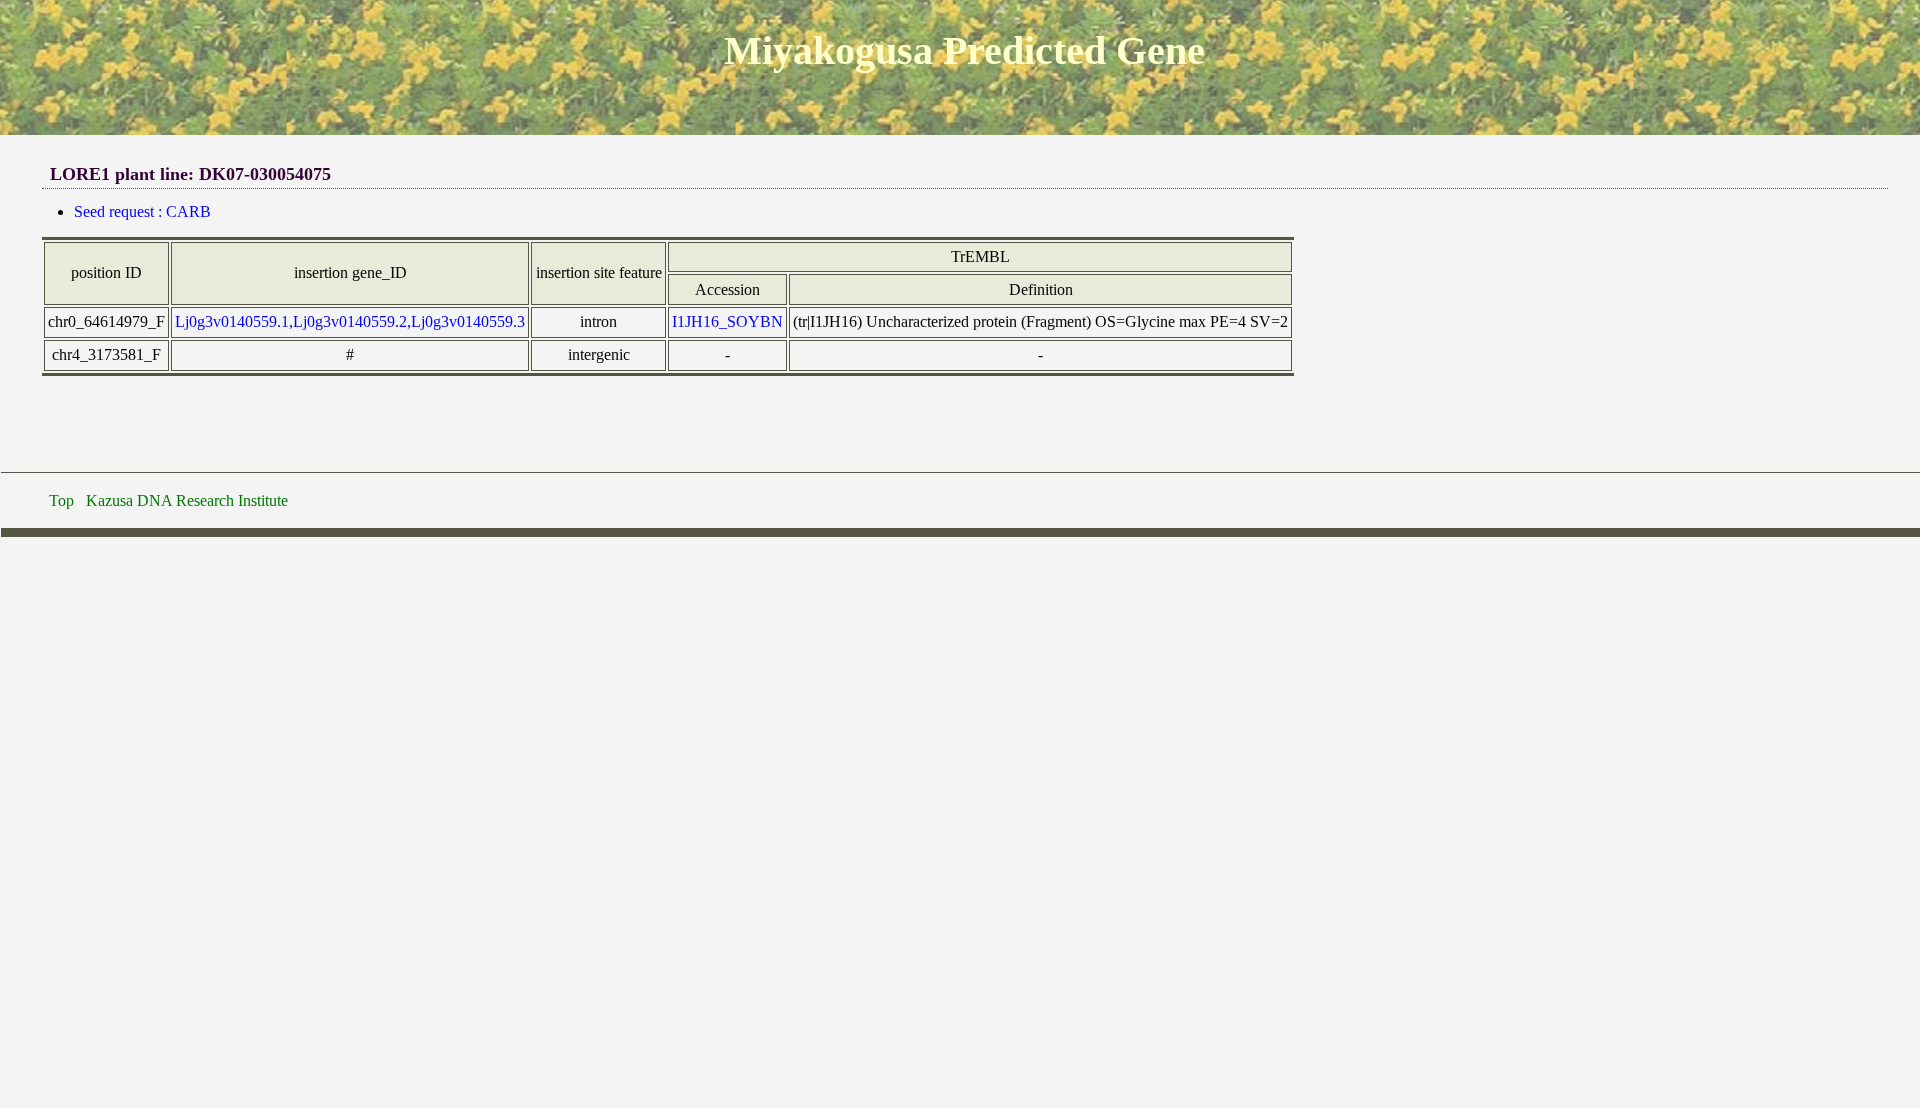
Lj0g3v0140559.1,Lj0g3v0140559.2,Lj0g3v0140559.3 (350, 321)
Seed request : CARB (142, 211)
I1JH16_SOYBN (727, 321)
